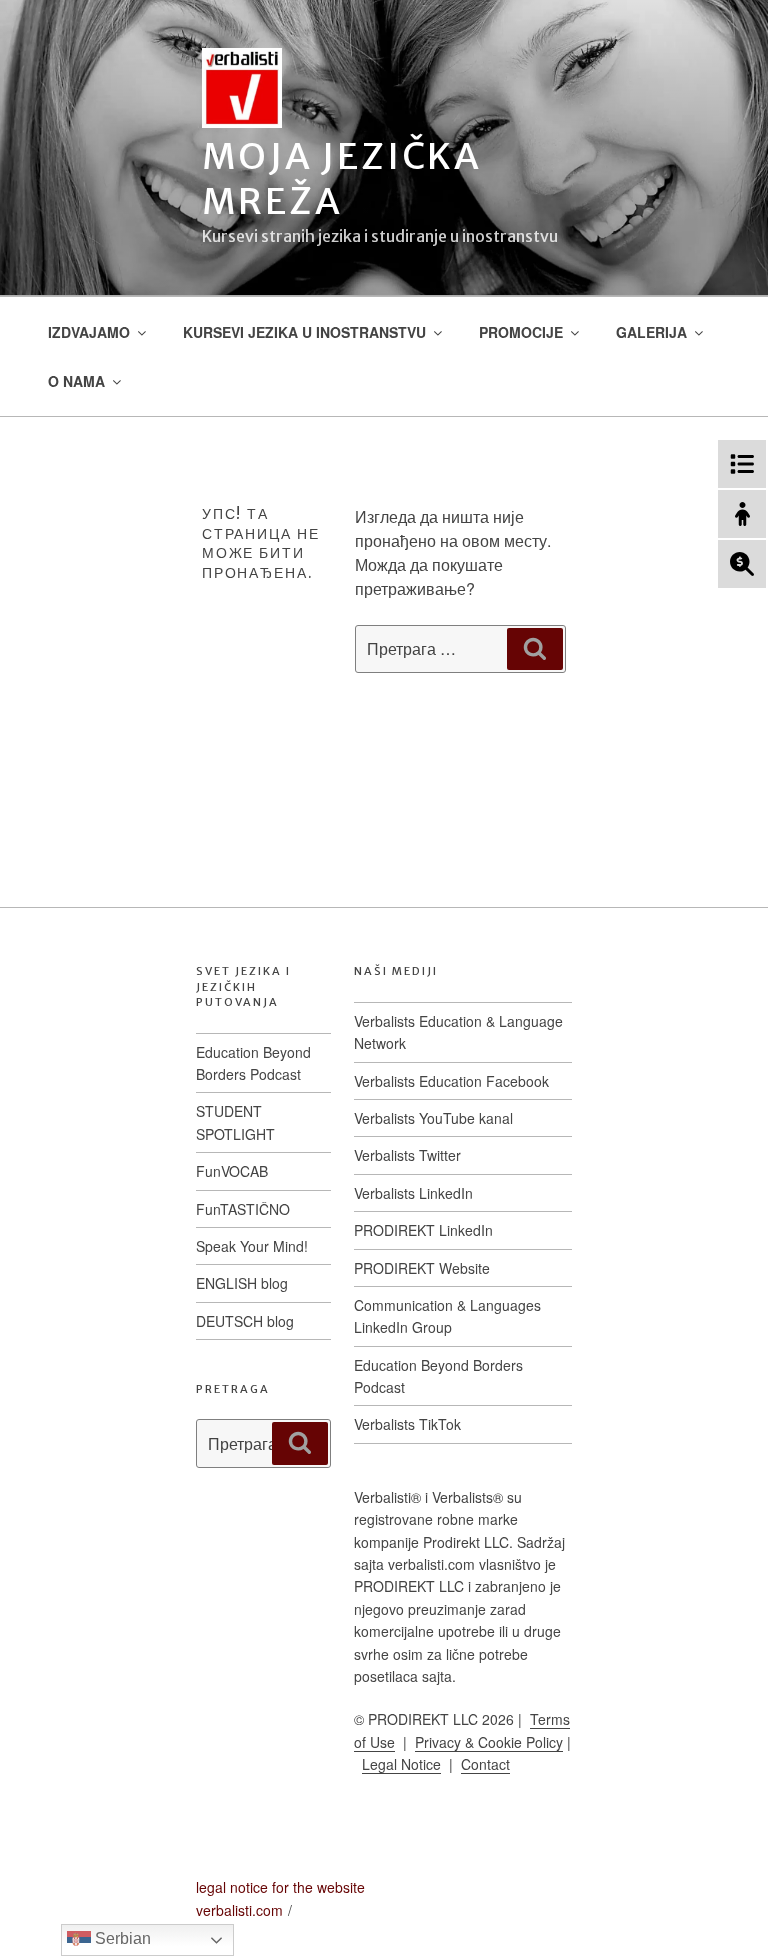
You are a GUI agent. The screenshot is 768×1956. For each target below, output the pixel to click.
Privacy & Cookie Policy (489, 1742)
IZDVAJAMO (89, 332)
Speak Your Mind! (252, 1246)
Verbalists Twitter (407, 1155)
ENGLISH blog (242, 1283)
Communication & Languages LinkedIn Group (447, 1316)
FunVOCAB (232, 1171)
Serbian (121, 1938)
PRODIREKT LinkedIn (423, 1230)
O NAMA (76, 381)
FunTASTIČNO (243, 1209)
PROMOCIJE (521, 332)
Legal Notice (401, 1764)
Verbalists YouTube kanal (433, 1118)
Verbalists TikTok (407, 1424)
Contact (485, 1764)
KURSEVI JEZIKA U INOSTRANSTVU (304, 332)
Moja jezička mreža (342, 179)
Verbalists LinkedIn (413, 1193)
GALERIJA (651, 332)
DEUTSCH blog (245, 1321)
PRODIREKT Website (422, 1268)
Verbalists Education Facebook (451, 1081)
